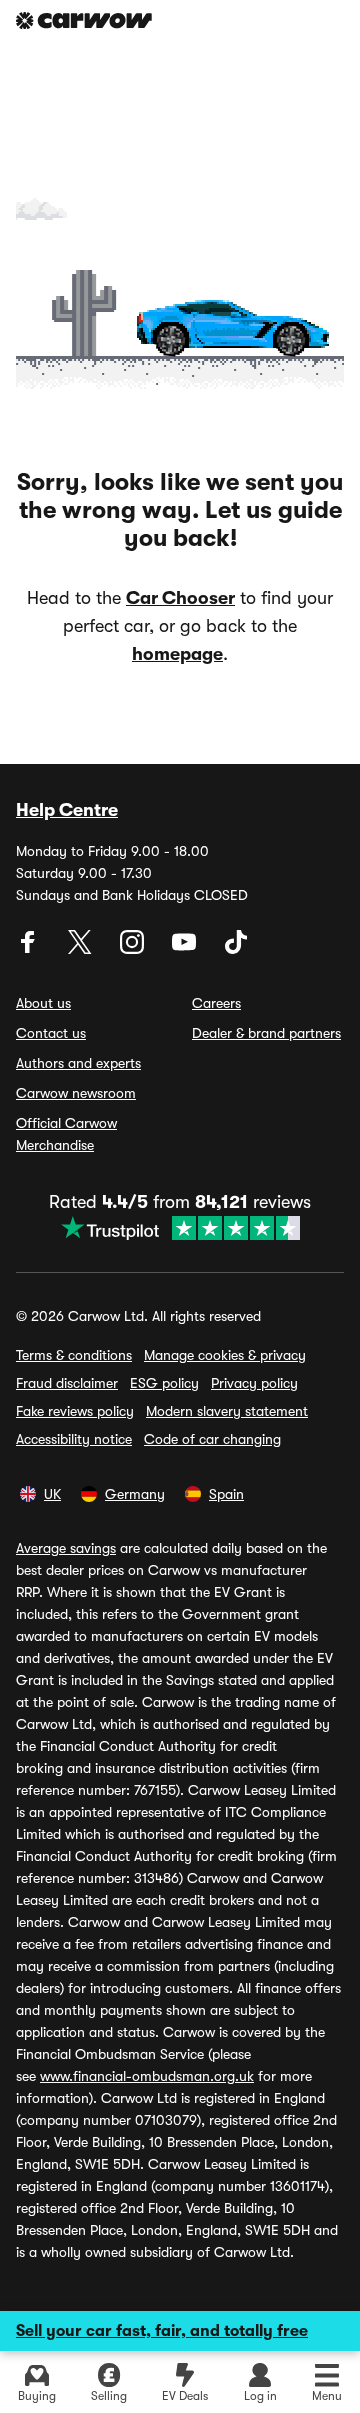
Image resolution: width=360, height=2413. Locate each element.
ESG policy (164, 1383)
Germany (135, 1494)
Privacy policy (254, 1383)
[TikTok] (236, 949)
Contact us (51, 1033)
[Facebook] (30, 949)
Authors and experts (78, 1063)
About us (43, 1003)
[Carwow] (84, 20)
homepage (177, 654)
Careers (216, 1003)
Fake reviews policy (75, 1411)
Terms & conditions (74, 1355)
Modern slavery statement (227, 1411)
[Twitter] (82, 949)
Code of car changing (212, 1439)
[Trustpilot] (180, 1228)
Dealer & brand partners (266, 1033)
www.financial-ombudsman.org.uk (147, 2076)
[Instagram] (134, 949)
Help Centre (67, 810)
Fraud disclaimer (67, 1383)
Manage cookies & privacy (225, 1355)
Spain (226, 1494)
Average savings (66, 1548)
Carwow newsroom (76, 1093)
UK (52, 1494)
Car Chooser (180, 598)
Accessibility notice (74, 1439)
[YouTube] (186, 949)
